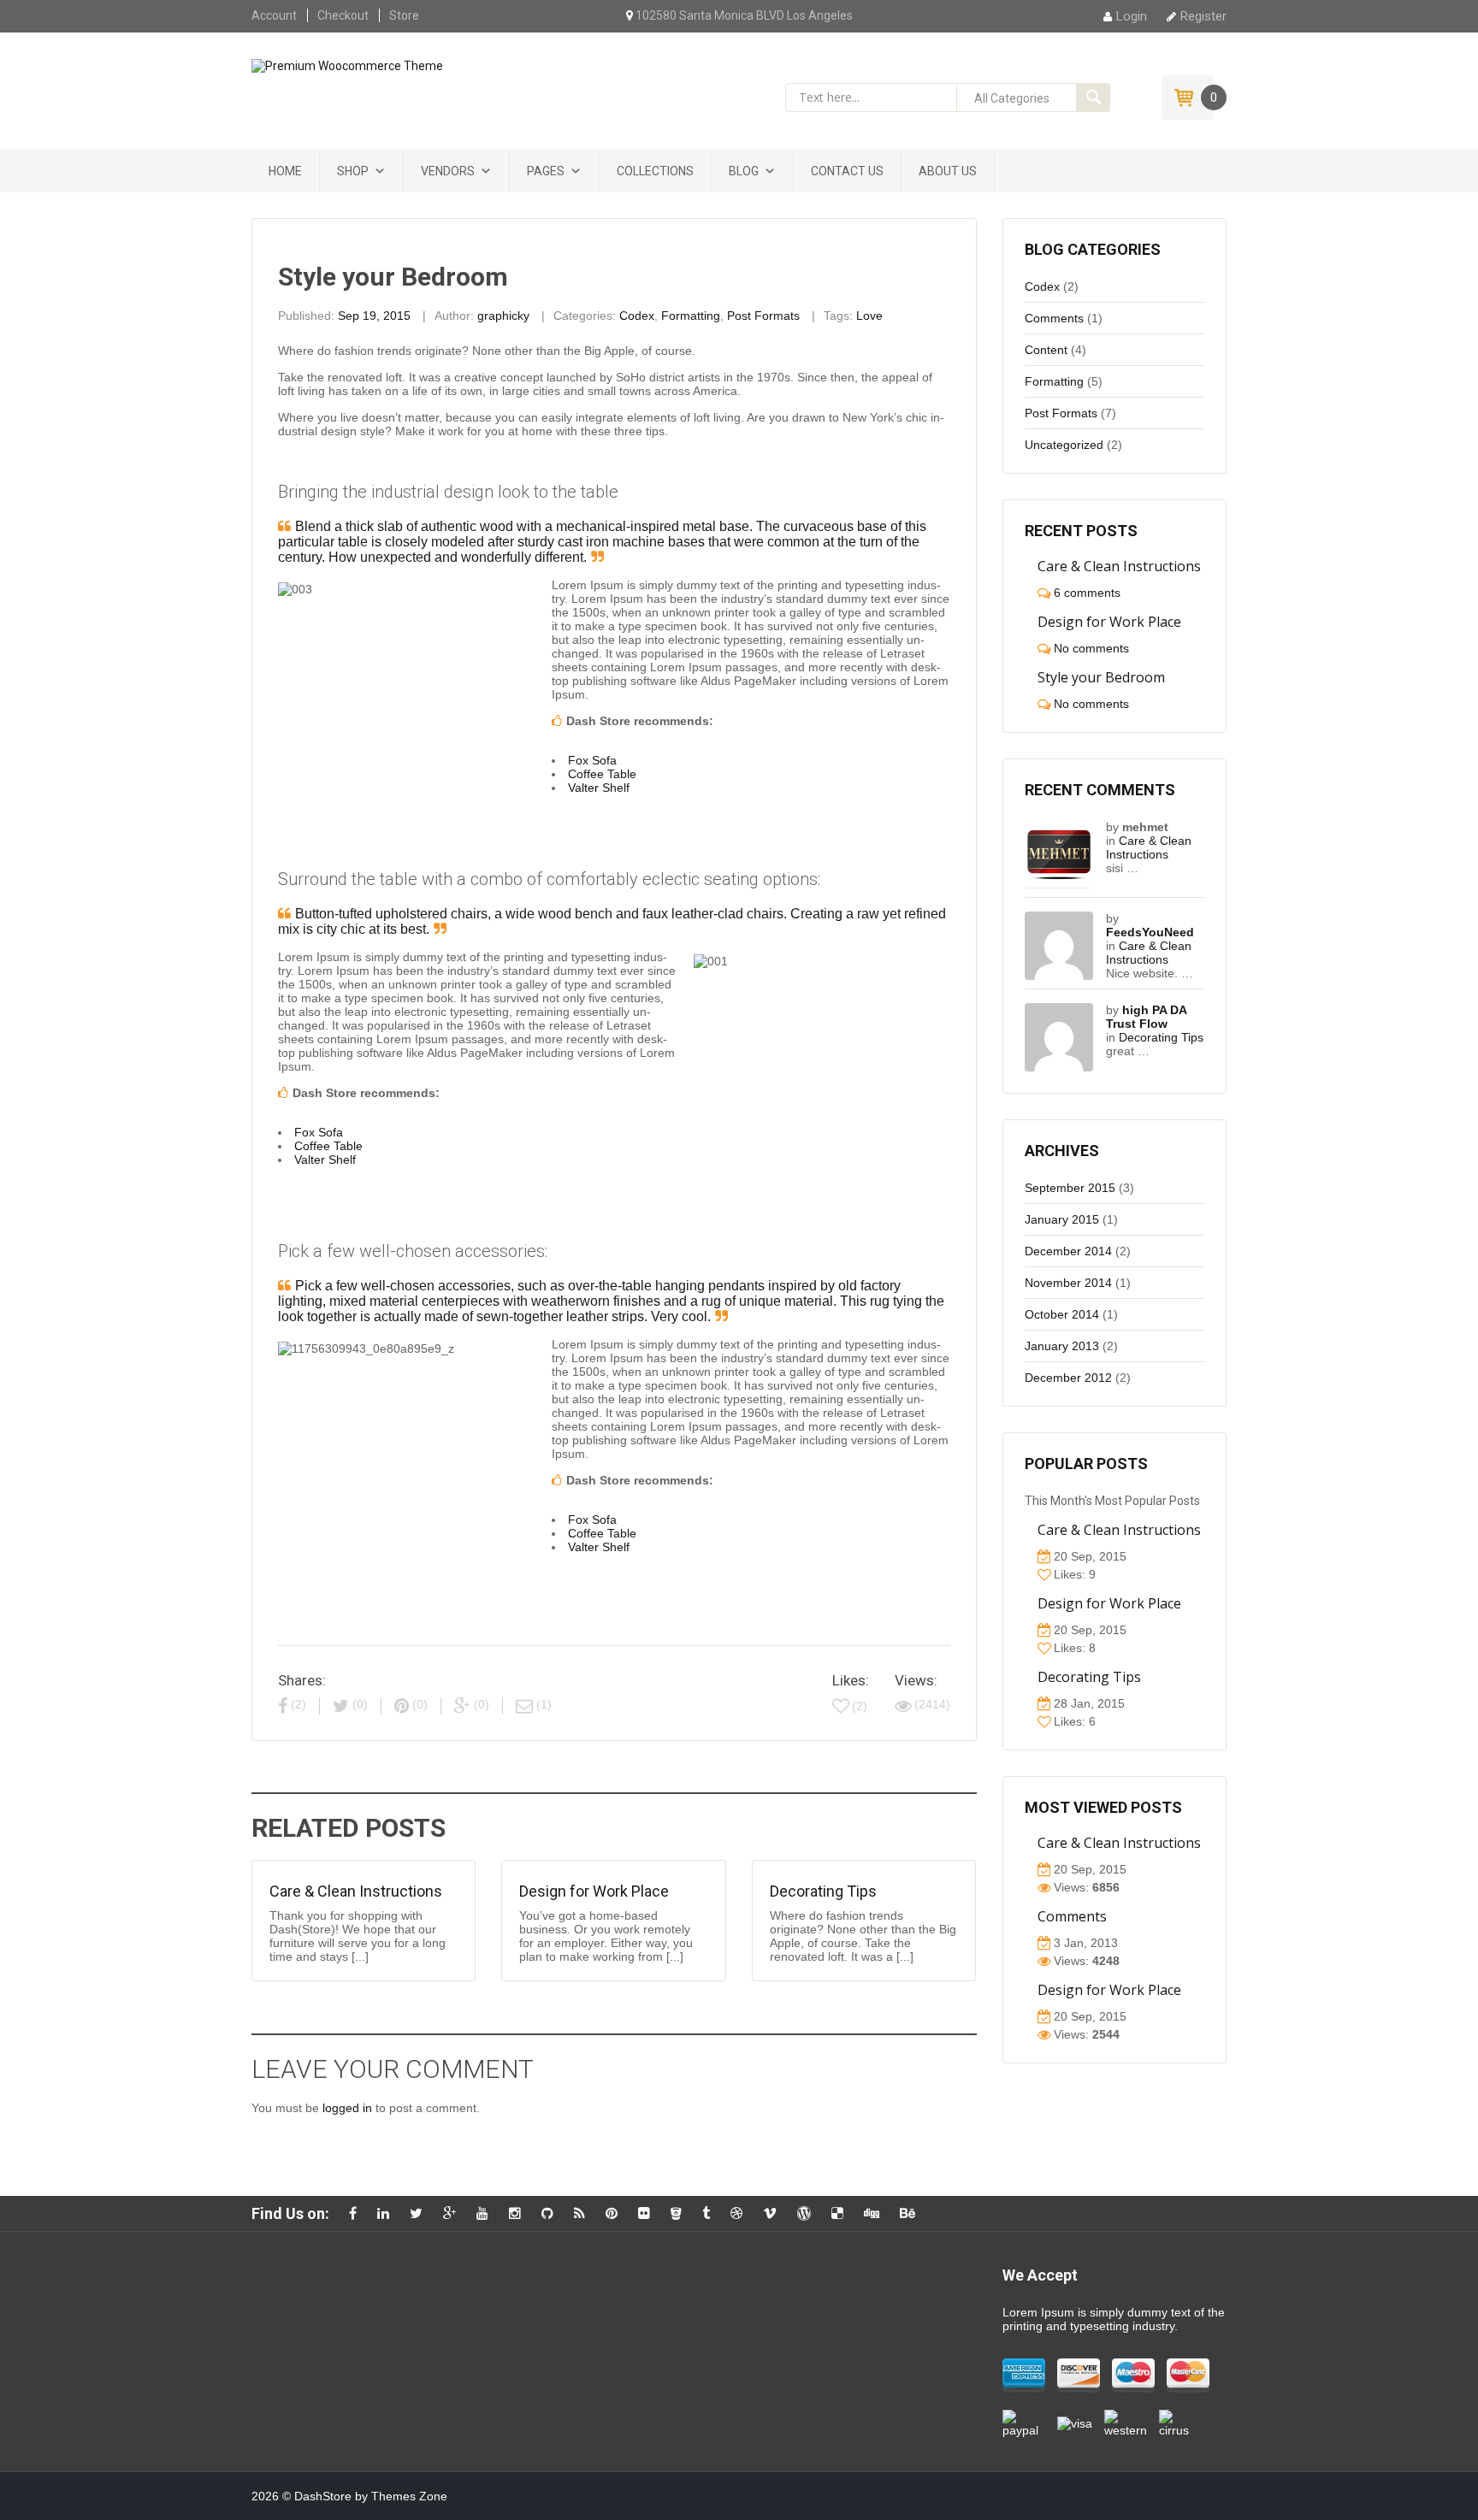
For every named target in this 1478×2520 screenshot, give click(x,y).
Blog (744, 171)
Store (404, 15)
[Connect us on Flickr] (648, 2213)
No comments (1091, 648)
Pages (546, 171)
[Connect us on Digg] (876, 2213)
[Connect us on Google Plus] (454, 2213)
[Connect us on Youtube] (487, 2213)
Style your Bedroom (1101, 677)
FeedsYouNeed (1150, 932)
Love (869, 316)
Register (1203, 16)
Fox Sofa (592, 760)
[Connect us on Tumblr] (710, 2213)
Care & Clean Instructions (356, 1891)
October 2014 (1062, 1314)
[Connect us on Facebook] (357, 2213)
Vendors (448, 171)
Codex (637, 316)
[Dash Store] (347, 65)
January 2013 (1062, 1346)
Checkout (343, 15)
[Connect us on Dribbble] (741, 2213)
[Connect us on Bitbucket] (680, 2213)
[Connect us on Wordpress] (808, 2213)
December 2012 (1068, 1378)
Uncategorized (1064, 445)
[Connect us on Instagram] (519, 2213)
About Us (948, 171)
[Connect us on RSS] (584, 2213)
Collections (655, 171)
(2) (860, 1706)
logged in (347, 2108)
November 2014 (1068, 1283)
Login (1132, 16)
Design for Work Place (594, 1891)
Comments (1054, 318)
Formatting (691, 316)
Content (1046, 350)
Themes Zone (409, 2496)
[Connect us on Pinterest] (616, 2213)
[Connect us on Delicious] (842, 2213)
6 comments (1087, 593)
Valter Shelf (599, 788)
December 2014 (1068, 1251)
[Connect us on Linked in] (387, 2213)
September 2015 (1070, 1188)
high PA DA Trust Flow (1146, 1017)
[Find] (1093, 97)
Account (274, 15)
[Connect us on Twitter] (420, 2213)
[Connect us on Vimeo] (774, 2213)
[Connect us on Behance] (912, 2213)
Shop (353, 171)
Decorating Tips (823, 1891)
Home (285, 171)
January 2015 (1062, 1219)
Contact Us (847, 171)
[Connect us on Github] (552, 2213)
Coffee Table (602, 774)
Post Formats (763, 316)
